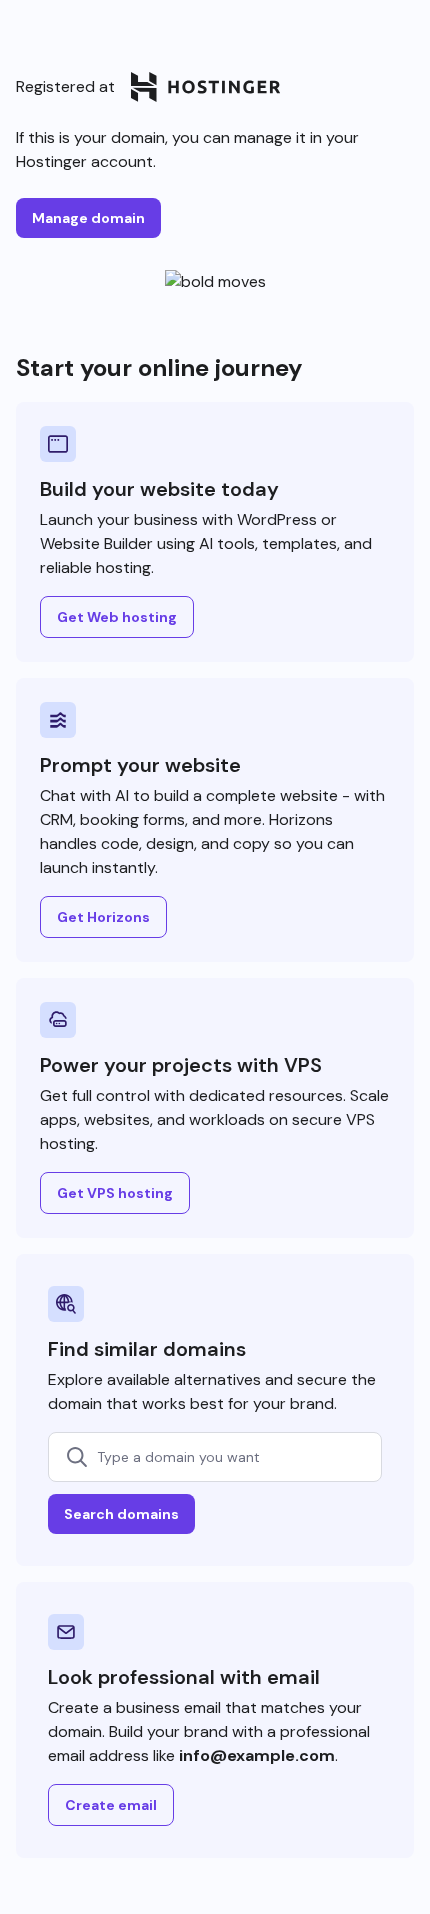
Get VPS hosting (115, 1193)
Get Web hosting (117, 617)
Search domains (121, 1514)
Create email (111, 1805)
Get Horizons (103, 917)
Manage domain (88, 218)
